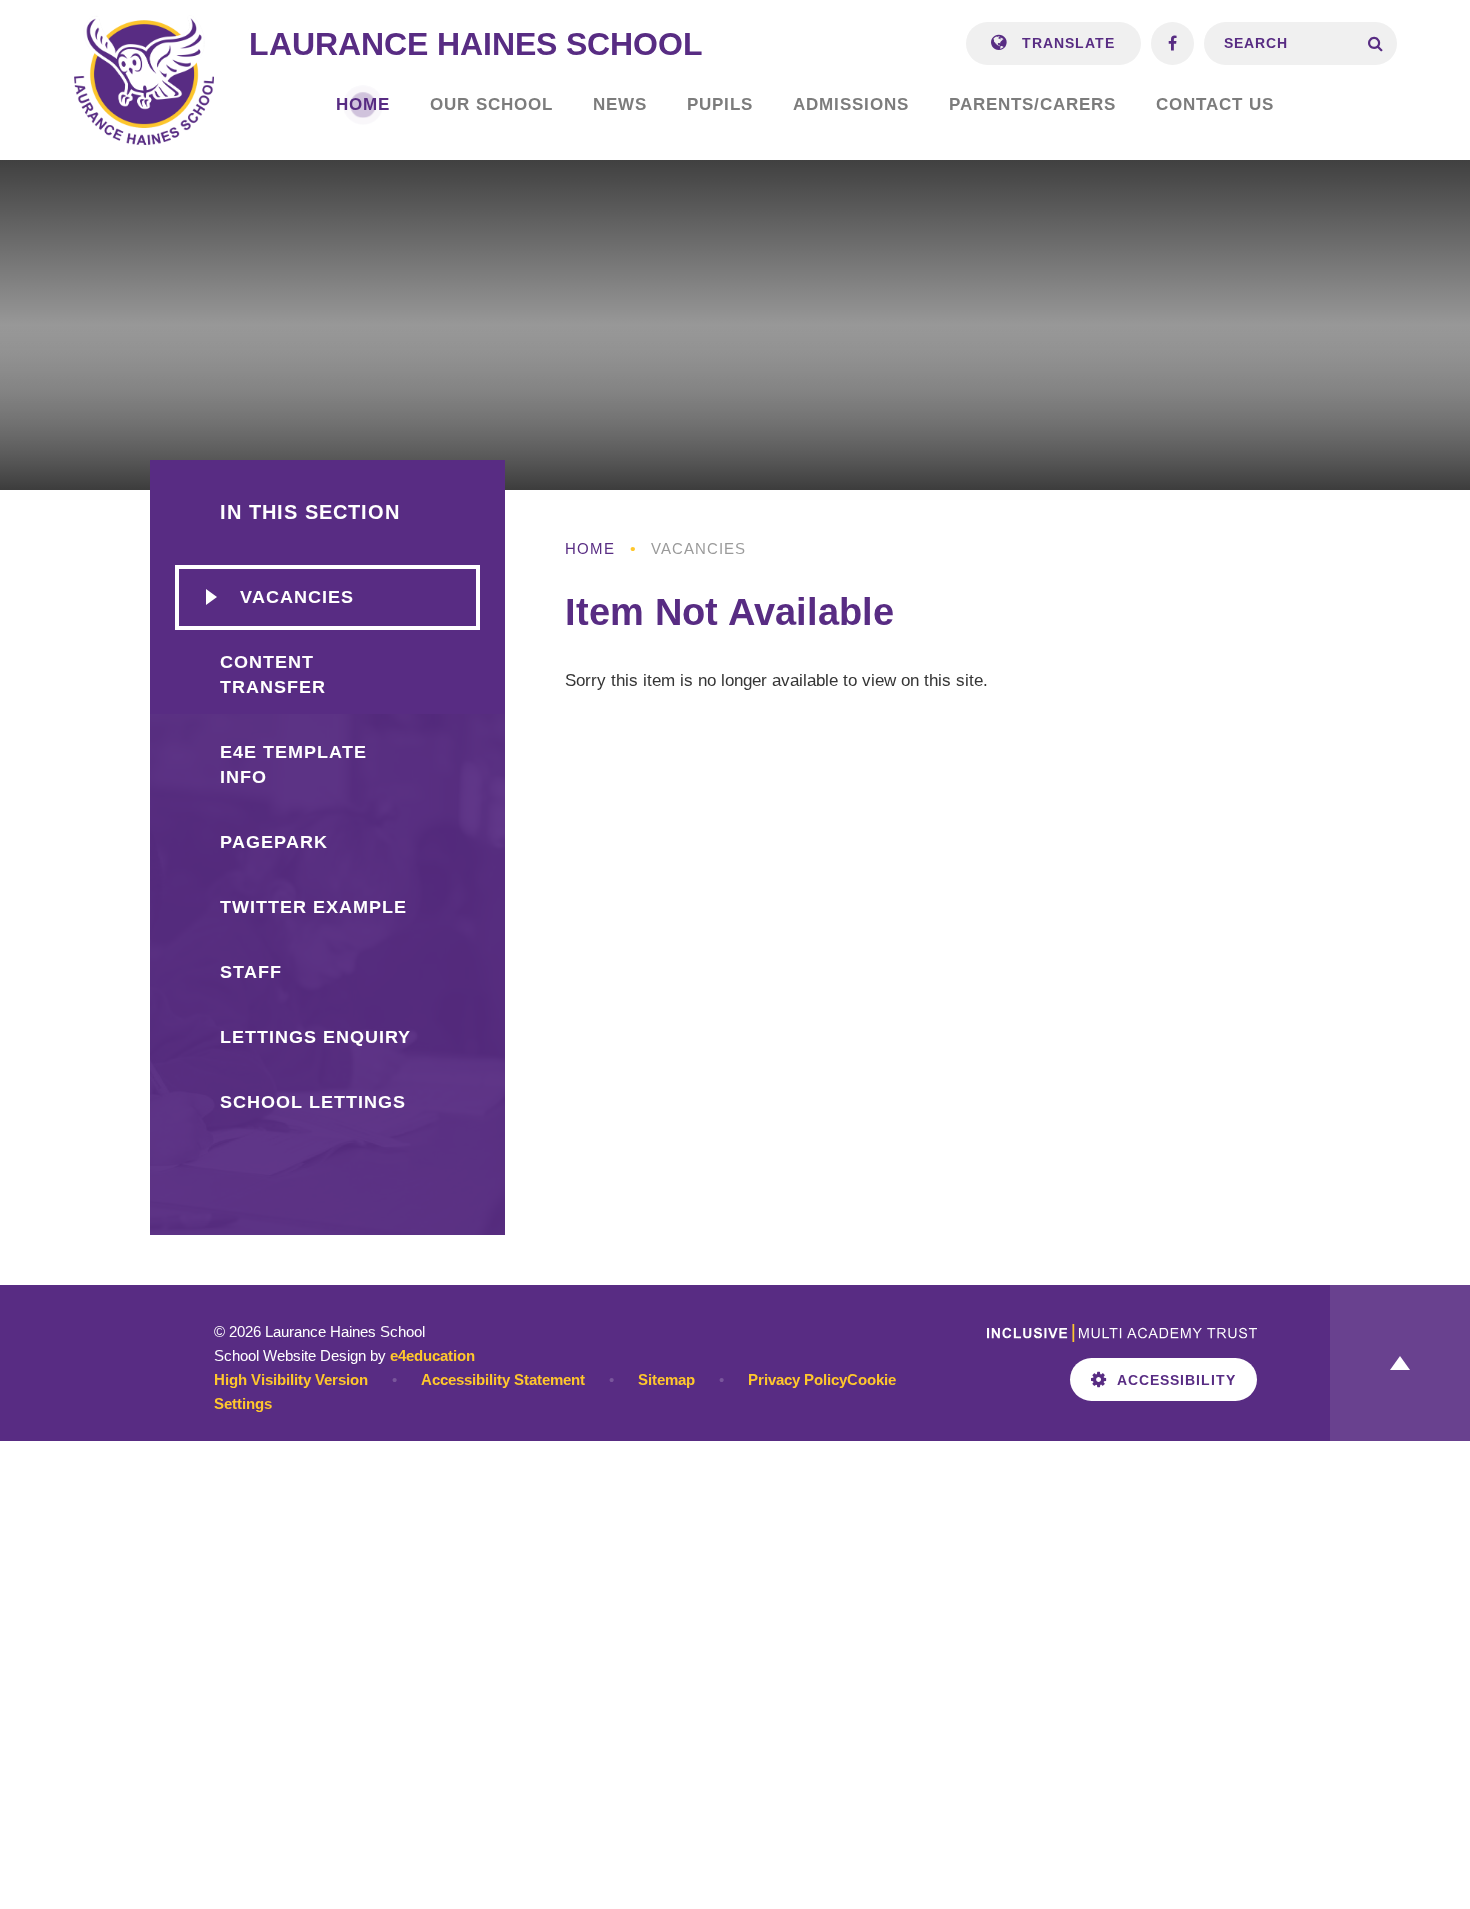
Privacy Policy (797, 1379)
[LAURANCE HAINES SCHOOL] (144, 80)
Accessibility (1176, 1380)
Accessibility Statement (503, 1379)
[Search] (1375, 43)
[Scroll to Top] (1400, 1363)
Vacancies (698, 548)
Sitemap (666, 1379)
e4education (432, 1355)
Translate (1066, 43)
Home (590, 548)
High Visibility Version (291, 1379)
